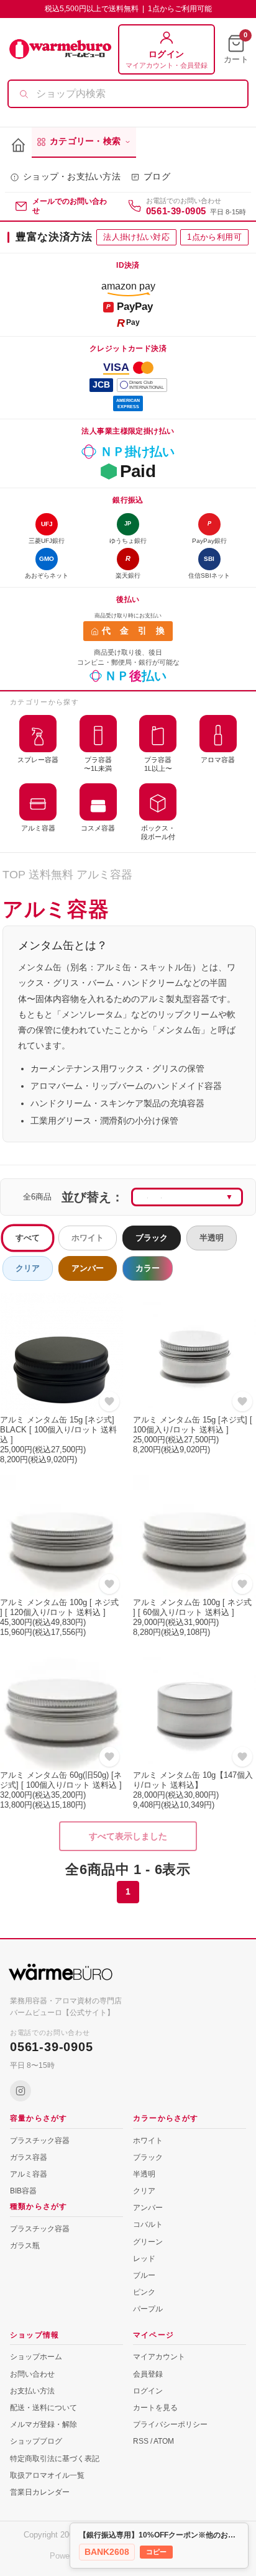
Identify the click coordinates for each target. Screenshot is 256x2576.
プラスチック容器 (40, 2141)
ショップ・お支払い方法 (72, 177)
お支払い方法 (32, 2391)
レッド (144, 2259)
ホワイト (88, 1238)
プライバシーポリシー (170, 2424)
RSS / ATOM (153, 2441)
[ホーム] (18, 146)
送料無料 (51, 875)
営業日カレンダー (40, 2492)
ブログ (157, 177)
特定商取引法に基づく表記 (55, 2459)
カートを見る (155, 2408)
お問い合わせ (32, 2374)
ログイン (148, 2391)
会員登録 (148, 2374)
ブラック (152, 1238)
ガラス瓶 (25, 2246)
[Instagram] (21, 2091)
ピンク (144, 2292)
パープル (148, 2309)
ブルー (144, 2275)
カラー (148, 1268)
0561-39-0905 (176, 211)
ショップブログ (36, 2441)
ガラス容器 (29, 2157)
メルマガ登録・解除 (43, 2424)
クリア (28, 1268)
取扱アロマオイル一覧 (47, 2475)
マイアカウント (159, 2357)
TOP (14, 875)
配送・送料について (43, 2408)
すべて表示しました (128, 1836)
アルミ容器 (104, 875)
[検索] (24, 94)
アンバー (88, 1268)
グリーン (148, 2242)
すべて (28, 1238)
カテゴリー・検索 (85, 141)
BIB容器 (23, 2191)
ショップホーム (36, 2357)
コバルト (148, 2224)
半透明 (212, 1238)
